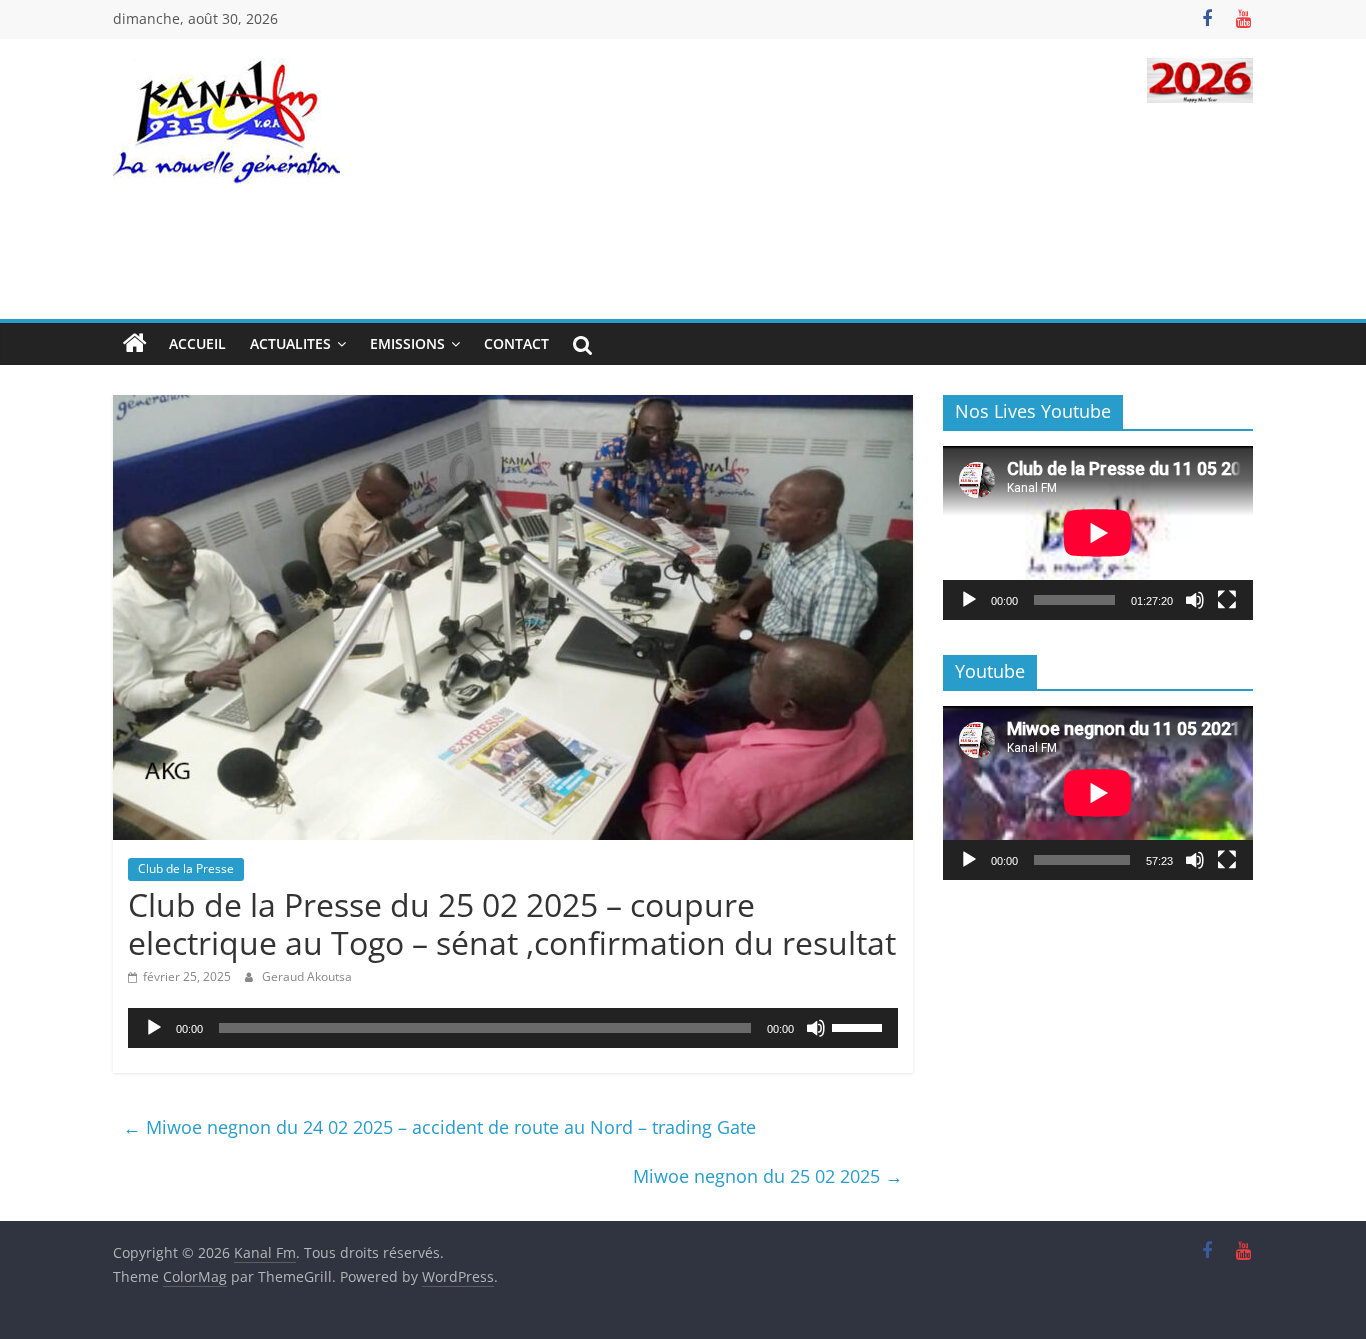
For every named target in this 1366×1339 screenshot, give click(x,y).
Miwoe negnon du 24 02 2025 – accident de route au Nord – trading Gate (439, 1127)
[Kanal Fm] (135, 344)
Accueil (197, 343)
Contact (516, 343)
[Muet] (816, 1028)
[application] (513, 1028)
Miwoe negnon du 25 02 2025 (768, 1176)
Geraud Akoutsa (307, 976)
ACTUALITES (290, 343)
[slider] (860, 1026)
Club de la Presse (186, 868)
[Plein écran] (1227, 600)
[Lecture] (154, 1028)
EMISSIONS (407, 343)
